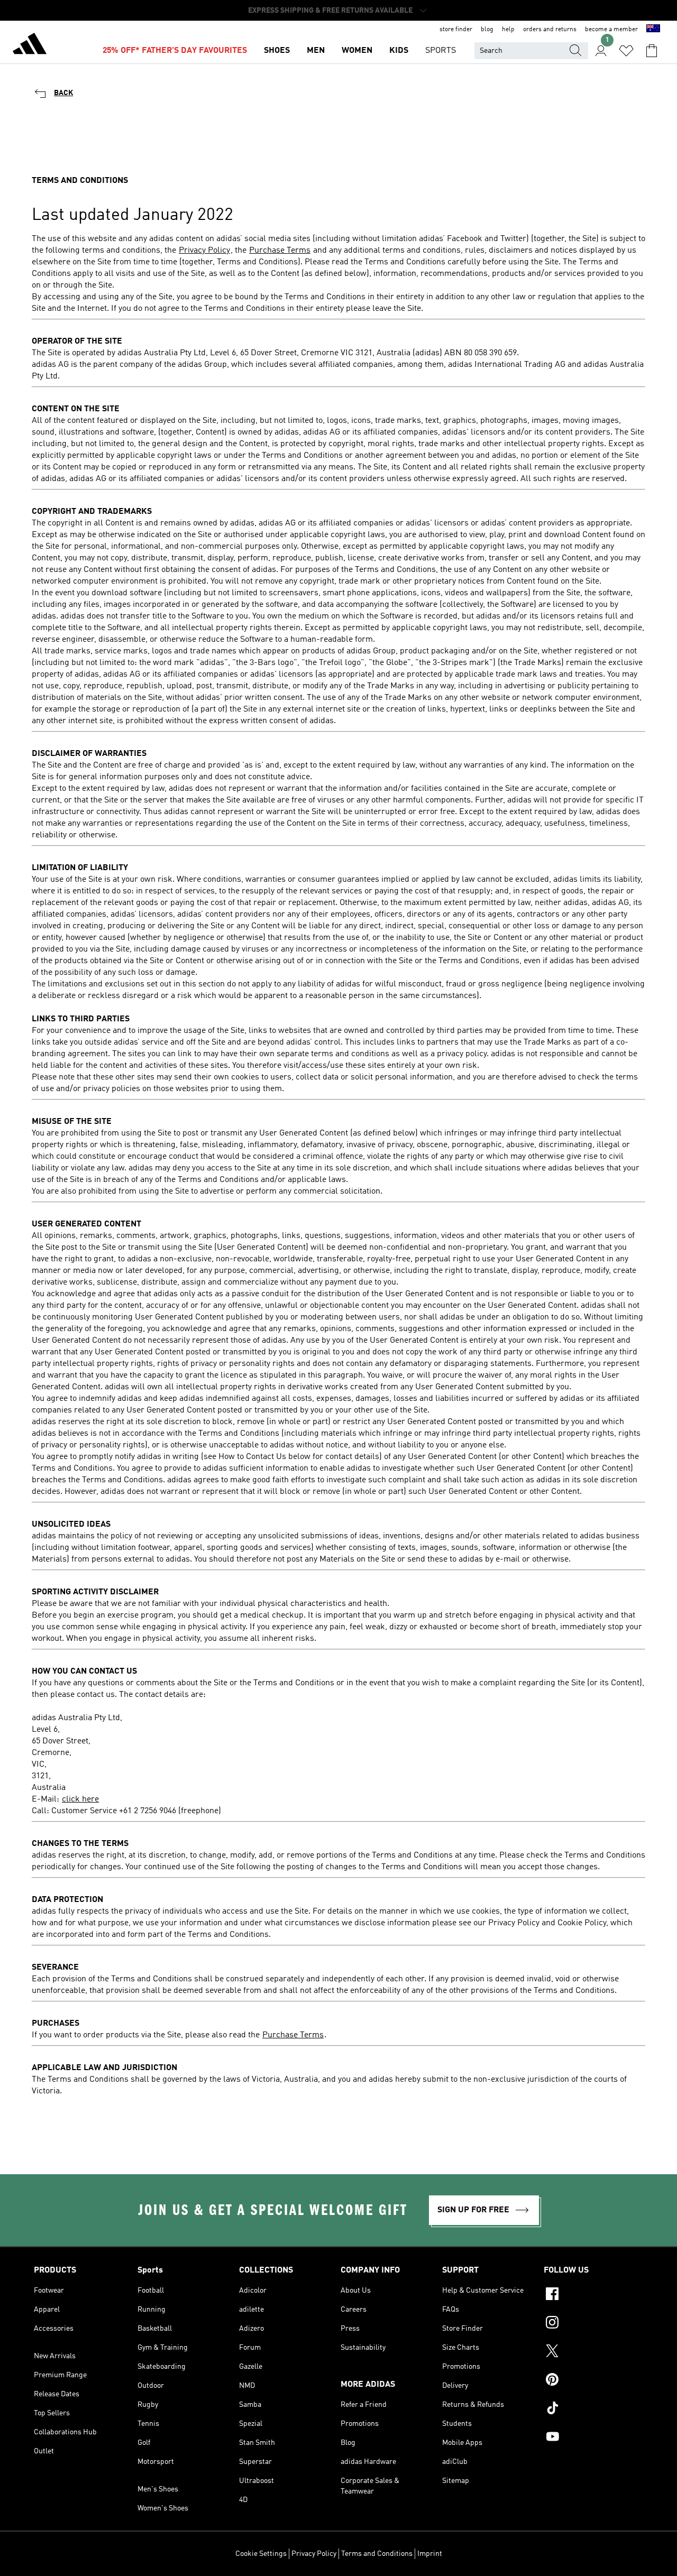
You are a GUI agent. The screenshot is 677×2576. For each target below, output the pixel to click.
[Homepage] (30, 45)
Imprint (430, 2554)
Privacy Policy (204, 251)
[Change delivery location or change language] (653, 30)
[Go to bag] (652, 51)
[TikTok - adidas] (593, 2409)
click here (80, 1799)
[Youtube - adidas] (593, 2438)
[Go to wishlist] (626, 51)
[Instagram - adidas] (593, 2324)
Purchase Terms (280, 251)
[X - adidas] (593, 2352)
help (508, 30)
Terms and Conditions (377, 2554)
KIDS (399, 51)
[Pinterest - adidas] (593, 2381)
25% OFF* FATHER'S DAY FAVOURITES (175, 51)
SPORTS (441, 51)
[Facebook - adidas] (593, 2295)
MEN (316, 51)
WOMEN (357, 51)
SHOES (277, 51)
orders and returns (550, 30)
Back (63, 93)
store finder (456, 30)
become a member (611, 30)
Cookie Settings (261, 2554)
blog (487, 30)
